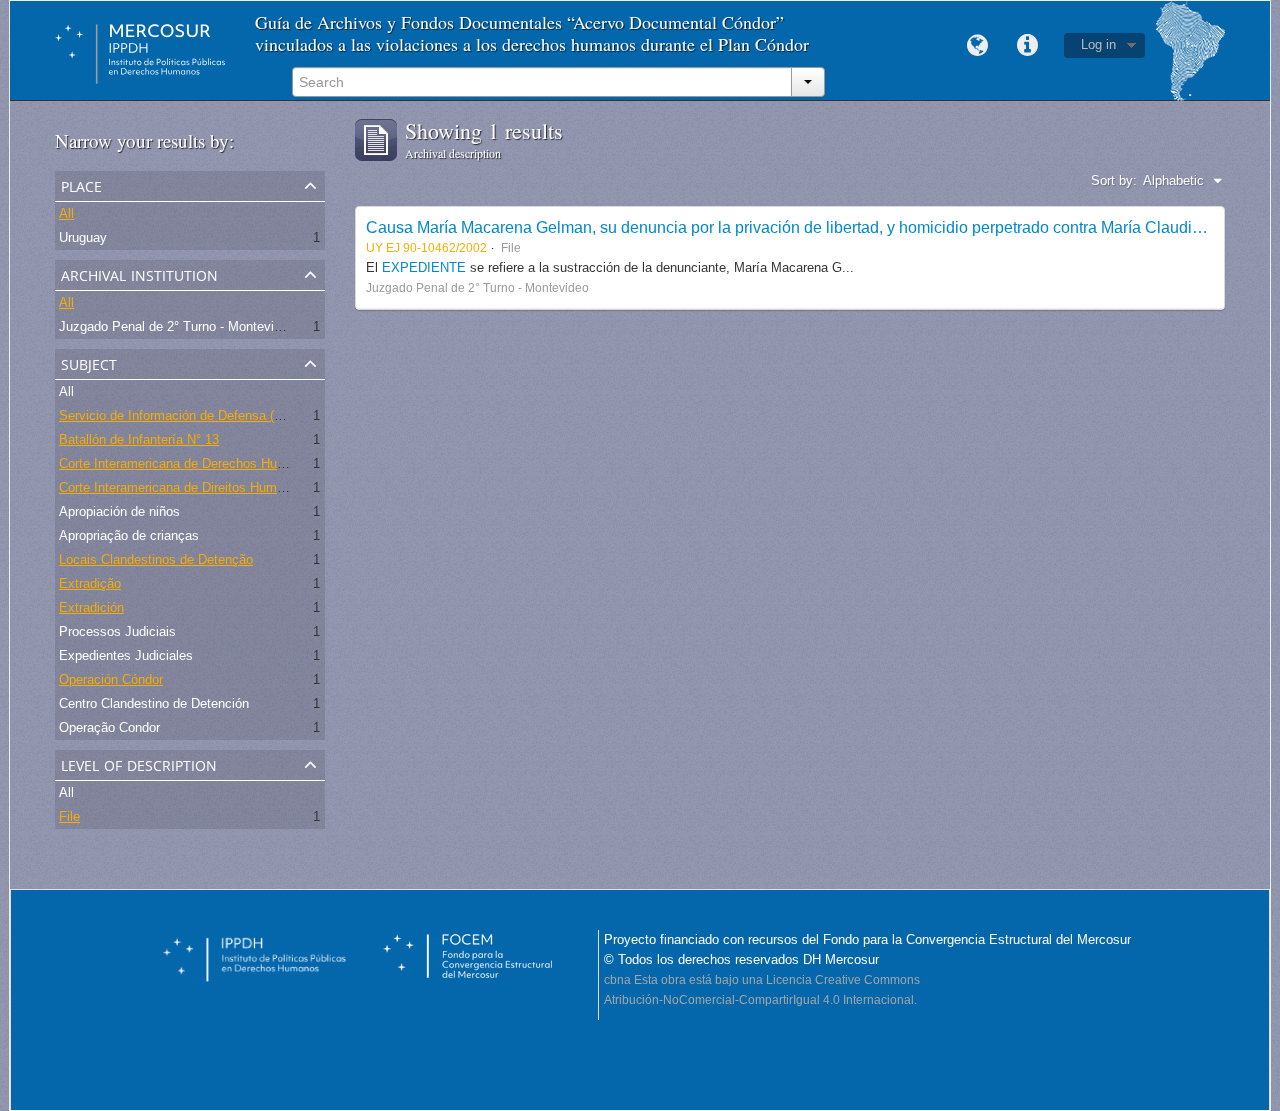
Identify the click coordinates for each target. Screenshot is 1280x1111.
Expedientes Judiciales (126, 655)
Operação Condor (109, 727)
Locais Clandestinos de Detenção (156, 559)
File (69, 816)
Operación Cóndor (111, 679)
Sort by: (1114, 180)
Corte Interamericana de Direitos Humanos (182, 487)
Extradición (91, 607)
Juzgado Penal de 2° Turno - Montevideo (177, 326)
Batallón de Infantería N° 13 (139, 439)
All (66, 213)
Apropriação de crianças (129, 535)
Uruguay (83, 237)
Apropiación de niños (119, 511)
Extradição (90, 583)
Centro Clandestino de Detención (154, 703)
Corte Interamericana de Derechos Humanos (187, 463)
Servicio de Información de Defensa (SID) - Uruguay (209, 415)
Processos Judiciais (117, 631)
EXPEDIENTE (426, 267)
